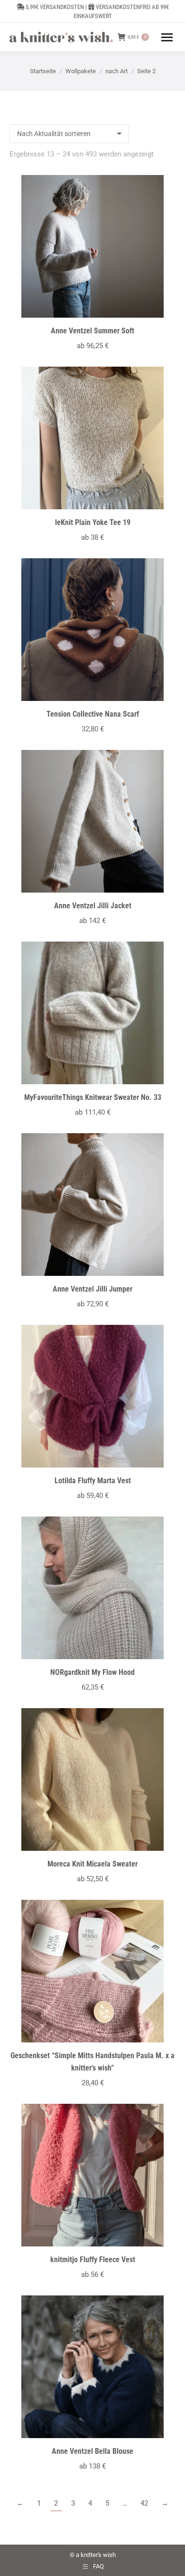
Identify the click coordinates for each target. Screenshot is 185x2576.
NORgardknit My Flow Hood (92, 1672)
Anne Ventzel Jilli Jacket (93, 906)
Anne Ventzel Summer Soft (92, 331)
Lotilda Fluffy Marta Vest (93, 1481)
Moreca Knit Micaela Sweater (92, 1864)
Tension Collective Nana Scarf (93, 714)
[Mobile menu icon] (167, 37)
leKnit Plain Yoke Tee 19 (93, 522)
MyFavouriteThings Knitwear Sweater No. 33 (93, 1097)
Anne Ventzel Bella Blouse (92, 2451)
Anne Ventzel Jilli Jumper (92, 1289)
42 (144, 2503)
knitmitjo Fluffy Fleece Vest (93, 2260)
